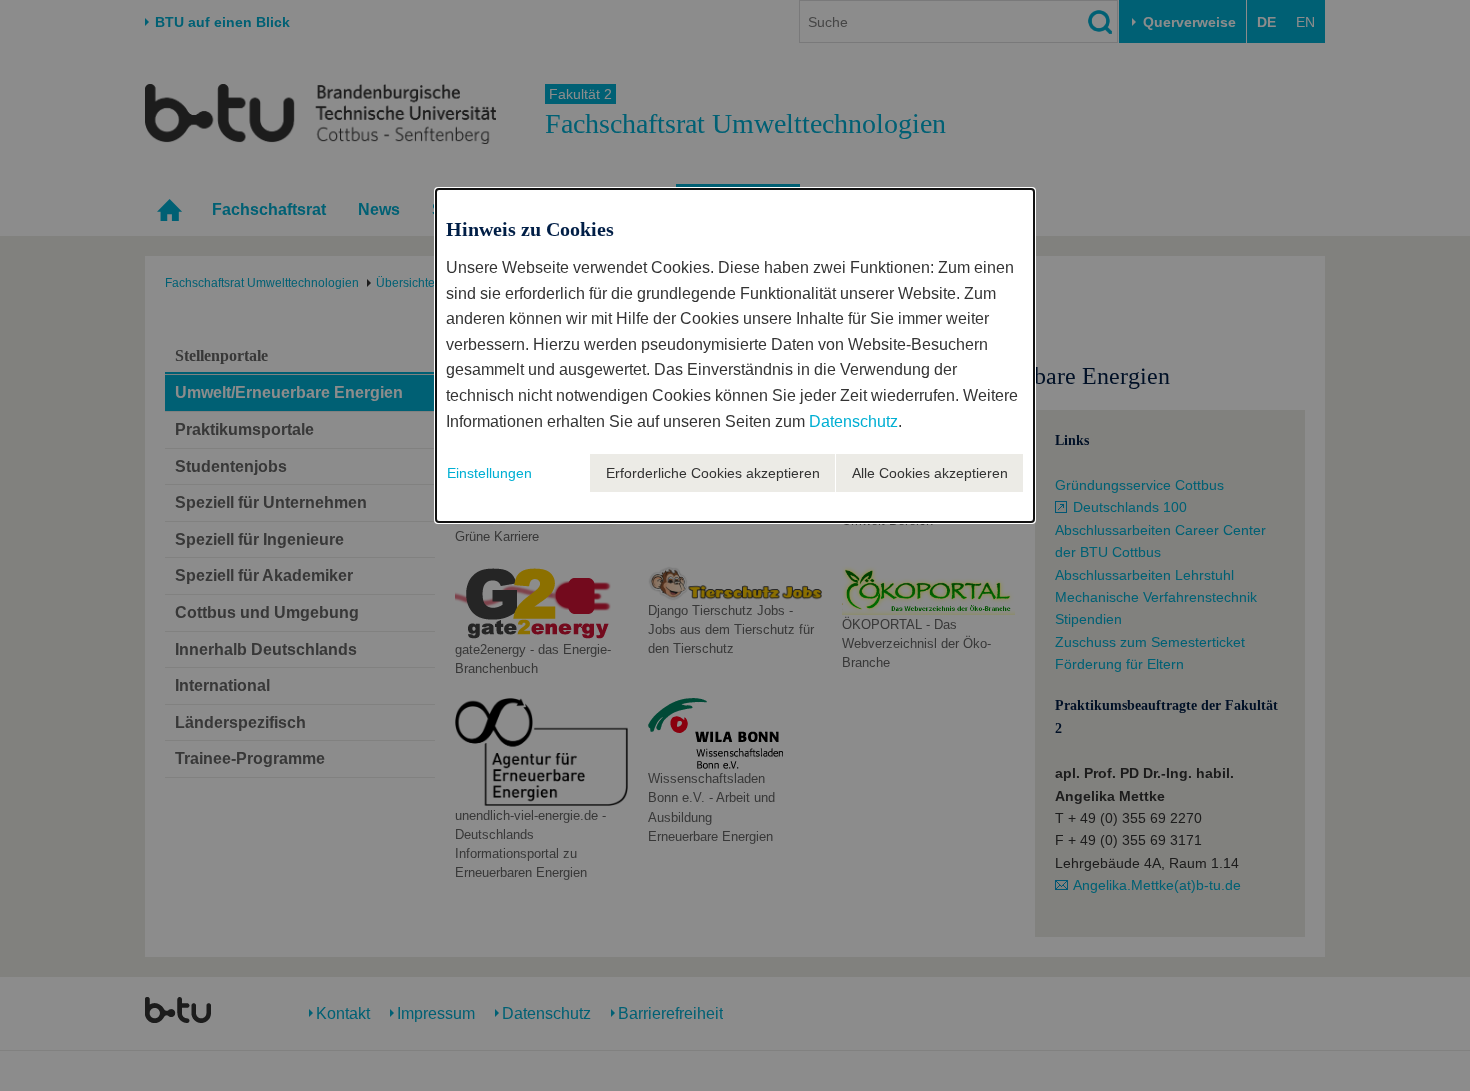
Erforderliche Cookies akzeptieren (713, 473)
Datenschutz (853, 421)
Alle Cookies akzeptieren (930, 473)
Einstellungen (489, 473)
